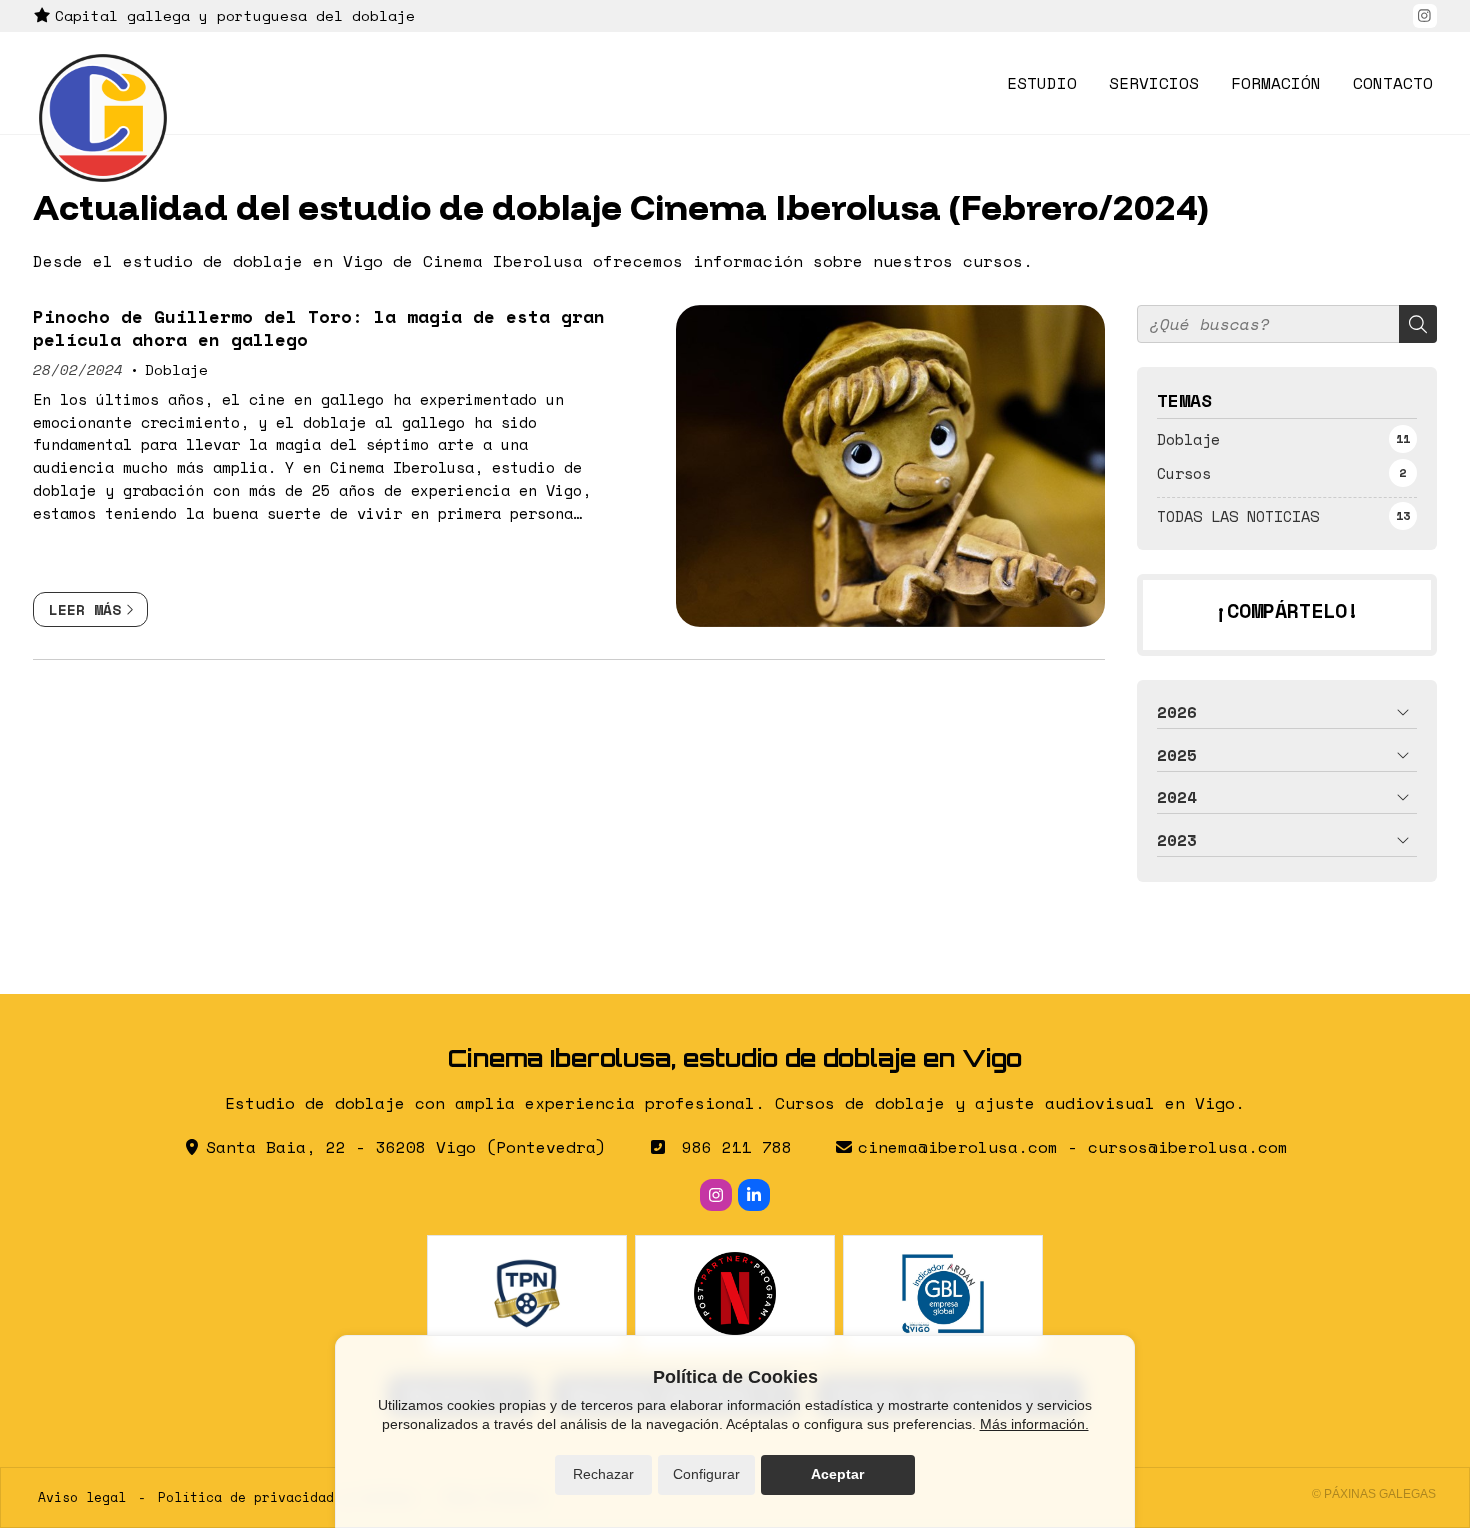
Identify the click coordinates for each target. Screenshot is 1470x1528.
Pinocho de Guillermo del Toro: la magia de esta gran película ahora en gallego (319, 327)
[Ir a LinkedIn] (754, 1195)
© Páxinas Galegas (1374, 1494)
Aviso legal (82, 1497)
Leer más (85, 609)
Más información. (1034, 1424)
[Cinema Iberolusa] (103, 118)
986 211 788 (737, 1147)
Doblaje (176, 369)
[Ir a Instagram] (1425, 16)
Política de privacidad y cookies (286, 1497)
